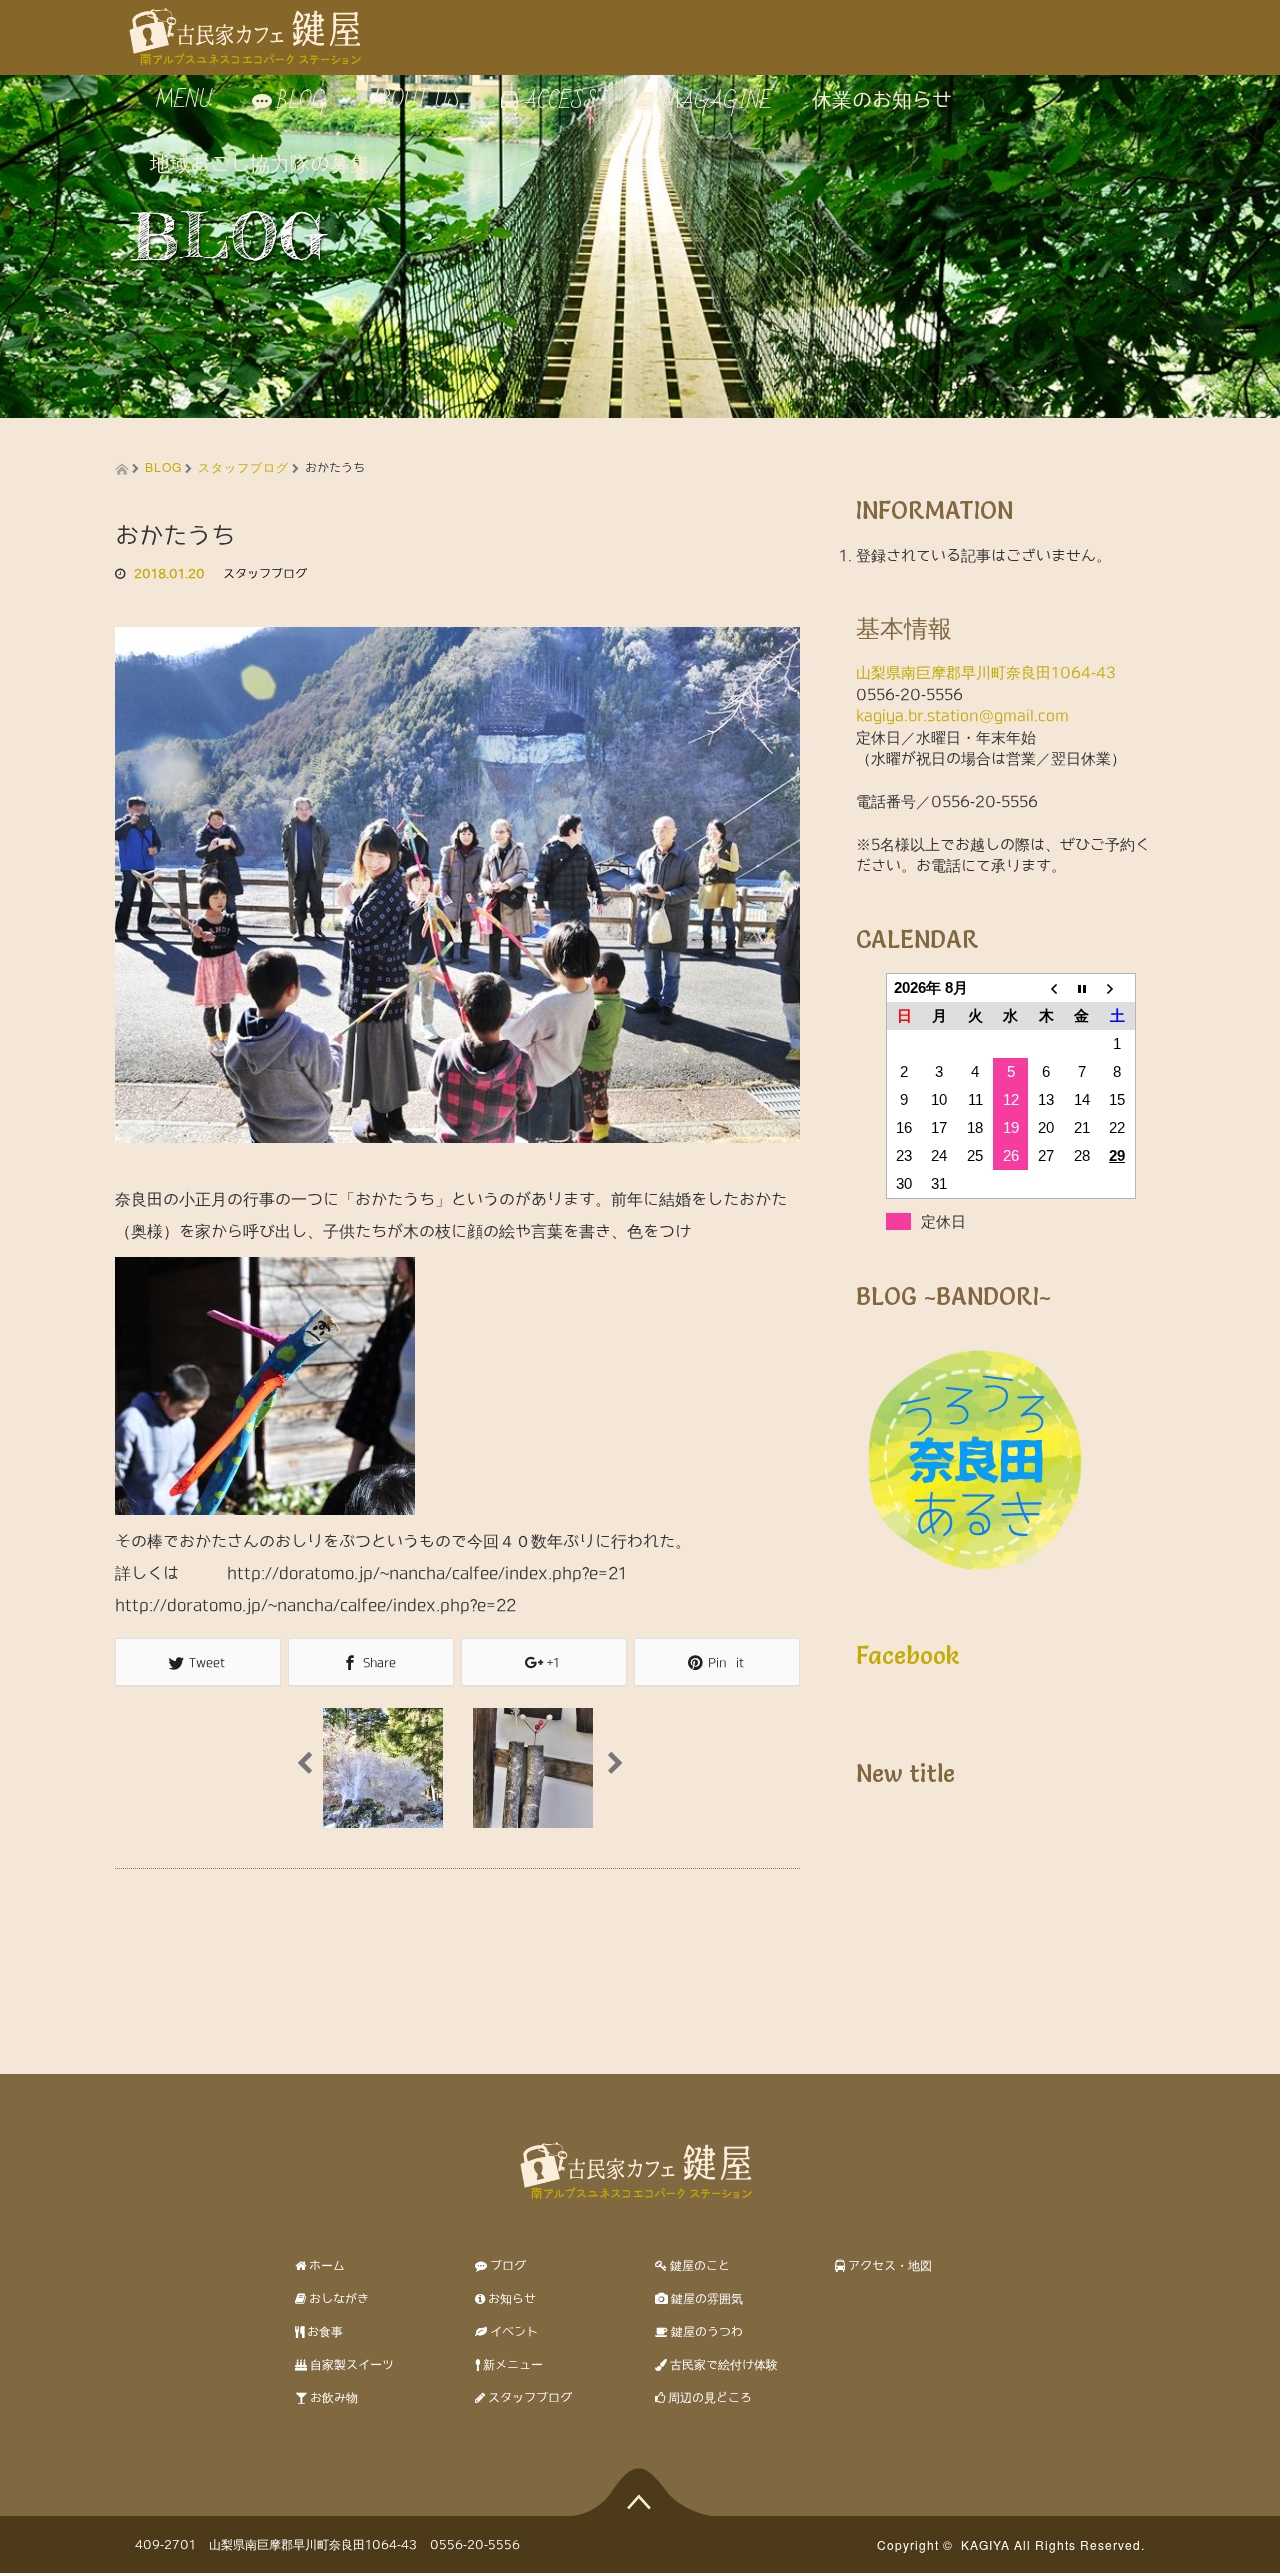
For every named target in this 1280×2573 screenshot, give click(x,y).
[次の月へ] (1118, 987)
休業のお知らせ (882, 100)
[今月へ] (1082, 987)
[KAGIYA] (249, 29)
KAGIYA (985, 2544)
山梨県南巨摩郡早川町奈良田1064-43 (986, 672)
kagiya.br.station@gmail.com (962, 715)
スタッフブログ (243, 466)
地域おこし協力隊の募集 (260, 164)
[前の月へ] (1046, 987)
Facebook (908, 1655)
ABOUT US (414, 100)
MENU (181, 100)
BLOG (163, 466)
